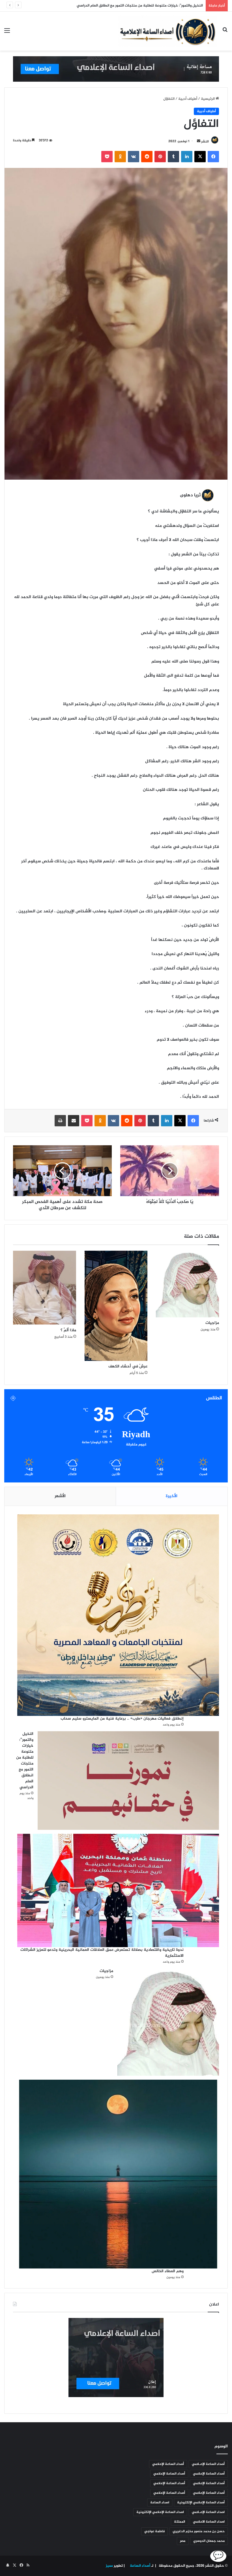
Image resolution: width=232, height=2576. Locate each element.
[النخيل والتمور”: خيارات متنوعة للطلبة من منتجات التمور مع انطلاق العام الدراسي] (128, 1781)
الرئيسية (208, 99)
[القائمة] (7, 33)
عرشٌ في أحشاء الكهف (128, 1366)
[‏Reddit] (147, 157)
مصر (183, 2541)
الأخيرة (172, 1496)
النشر (205, 141)
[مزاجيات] (187, 1284)
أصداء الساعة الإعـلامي (208, 2464)
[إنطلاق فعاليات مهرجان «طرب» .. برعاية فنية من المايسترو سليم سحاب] (118, 1615)
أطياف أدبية (188, 99)
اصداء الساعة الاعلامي (209, 2522)
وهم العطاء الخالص (168, 2271)
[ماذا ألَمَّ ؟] (45, 1288)
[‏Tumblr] (173, 157)
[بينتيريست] (160, 157)
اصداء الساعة (160, 2503)
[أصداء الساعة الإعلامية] (168, 31)
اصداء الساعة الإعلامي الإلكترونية (160, 2512)
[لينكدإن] (187, 157)
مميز (109, 2566)
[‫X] (200, 157)
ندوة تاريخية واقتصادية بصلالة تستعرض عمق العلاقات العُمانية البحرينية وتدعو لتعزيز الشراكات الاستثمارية (119, 6)
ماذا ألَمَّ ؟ (68, 1330)
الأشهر (60, 1496)
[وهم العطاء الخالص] (118, 2174)
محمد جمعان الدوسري (209, 2541)
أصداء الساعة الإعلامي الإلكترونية (201, 2503)
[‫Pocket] (107, 157)
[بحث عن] (225, 33)
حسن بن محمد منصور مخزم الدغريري (199, 2531)
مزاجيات (212, 1323)
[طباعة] (60, 1121)
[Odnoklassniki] (120, 157)
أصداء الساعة (140, 2566)
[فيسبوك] (213, 157)
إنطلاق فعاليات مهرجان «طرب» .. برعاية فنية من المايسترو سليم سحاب (122, 1719)
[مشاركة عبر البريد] (74, 1121)
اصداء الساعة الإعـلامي (208, 2512)
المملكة (180, 2522)
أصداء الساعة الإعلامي (168, 2464)
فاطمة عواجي (154, 2531)
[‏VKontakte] (134, 157)
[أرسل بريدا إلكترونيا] (199, 141)
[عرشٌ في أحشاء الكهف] (116, 1306)
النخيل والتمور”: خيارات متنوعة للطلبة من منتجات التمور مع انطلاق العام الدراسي (25, 1761)
